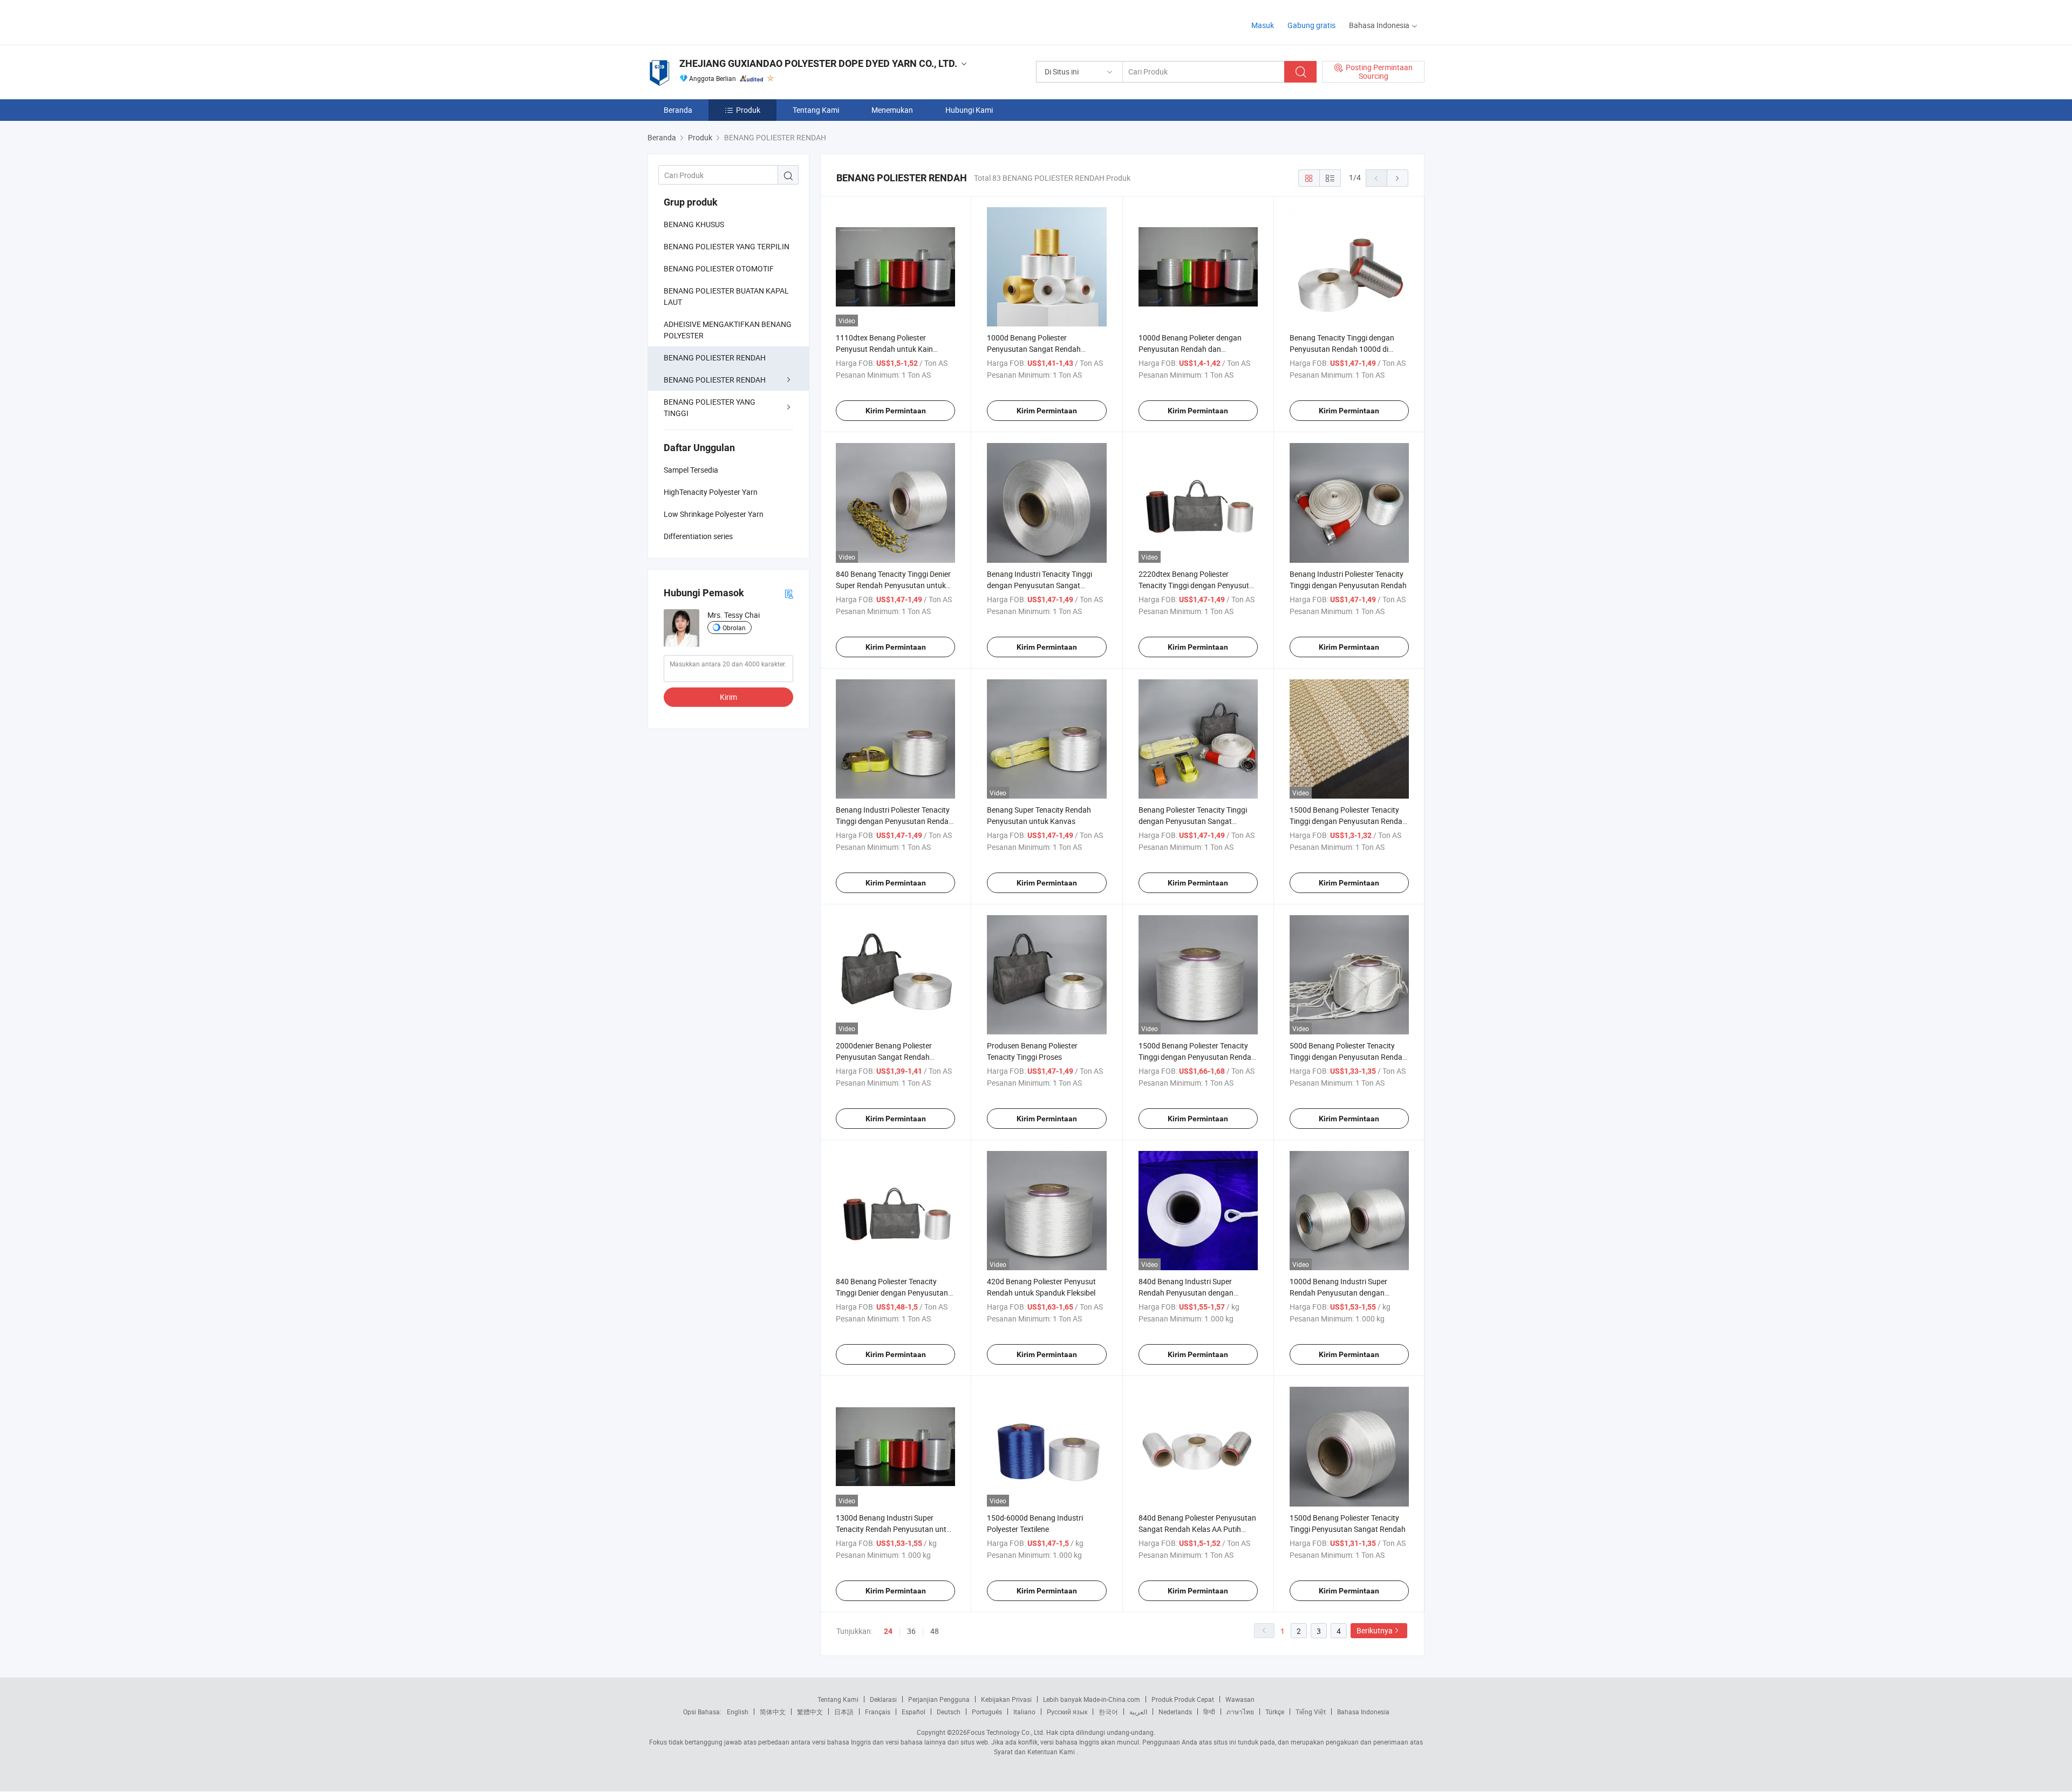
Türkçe (1275, 1712)
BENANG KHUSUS (694, 224)
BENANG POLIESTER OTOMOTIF (719, 268)
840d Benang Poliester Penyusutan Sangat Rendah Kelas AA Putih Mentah (1197, 1529)
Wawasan (1240, 1699)
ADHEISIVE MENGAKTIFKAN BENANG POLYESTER (728, 330)
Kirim (728, 697)
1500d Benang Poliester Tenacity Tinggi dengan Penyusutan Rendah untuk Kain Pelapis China (1348, 821)
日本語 (844, 1712)
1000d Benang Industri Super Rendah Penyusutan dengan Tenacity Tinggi (1338, 1293)
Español (914, 1712)
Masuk (1263, 25)
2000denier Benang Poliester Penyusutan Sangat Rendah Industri (884, 1057)
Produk (748, 110)
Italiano (1024, 1712)
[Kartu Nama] (789, 593)
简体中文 (773, 1712)
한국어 (1108, 1712)
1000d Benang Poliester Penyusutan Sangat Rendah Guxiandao (1034, 349)
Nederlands (1175, 1712)
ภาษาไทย (1240, 1712)
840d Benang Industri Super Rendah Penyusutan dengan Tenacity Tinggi (1186, 1293)
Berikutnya (1375, 1630)
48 (935, 1631)
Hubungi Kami (969, 110)
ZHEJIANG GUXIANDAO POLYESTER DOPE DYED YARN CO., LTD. (818, 63)
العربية (1138, 1712)
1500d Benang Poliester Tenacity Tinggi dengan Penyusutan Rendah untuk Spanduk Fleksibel (1197, 1057)
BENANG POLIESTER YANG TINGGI (710, 407)
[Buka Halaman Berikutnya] (1398, 178)
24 (888, 1631)
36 (911, 1631)
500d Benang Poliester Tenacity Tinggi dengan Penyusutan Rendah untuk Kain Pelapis (1348, 1057)
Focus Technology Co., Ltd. (1006, 1732)
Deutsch (949, 1712)
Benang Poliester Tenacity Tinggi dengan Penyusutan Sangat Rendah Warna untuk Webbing (1193, 821)
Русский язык (1067, 1712)
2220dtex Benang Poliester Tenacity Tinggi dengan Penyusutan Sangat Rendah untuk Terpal (1198, 585)
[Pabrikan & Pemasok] (717, 21)
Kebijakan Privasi (1006, 1699)
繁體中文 (810, 1712)
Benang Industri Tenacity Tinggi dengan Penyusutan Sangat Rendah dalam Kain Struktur (1040, 585)
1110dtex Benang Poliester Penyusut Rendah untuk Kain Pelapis (884, 349)
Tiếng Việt (1311, 1712)
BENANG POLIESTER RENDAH (715, 357)
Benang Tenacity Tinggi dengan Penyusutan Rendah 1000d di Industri (1342, 349)
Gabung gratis (1311, 25)
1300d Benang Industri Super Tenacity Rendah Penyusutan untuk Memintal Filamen (895, 1529)
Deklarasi (883, 1699)
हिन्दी (1209, 1712)
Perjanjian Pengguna (939, 1699)
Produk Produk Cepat (1183, 1699)
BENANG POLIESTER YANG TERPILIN (727, 246)
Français (878, 1712)
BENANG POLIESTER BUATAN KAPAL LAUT (726, 296)
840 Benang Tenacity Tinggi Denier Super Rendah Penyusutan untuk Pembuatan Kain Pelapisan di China (895, 585)
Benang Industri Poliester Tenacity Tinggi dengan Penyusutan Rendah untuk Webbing (894, 821)
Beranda (678, 110)
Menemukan (892, 110)
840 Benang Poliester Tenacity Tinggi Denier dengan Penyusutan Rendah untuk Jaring (892, 1293)
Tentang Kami (816, 110)
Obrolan (734, 628)
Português (987, 1712)
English (738, 1712)
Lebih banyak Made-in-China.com (1092, 1699)
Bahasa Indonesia (1363, 1712)
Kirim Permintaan (896, 411)
